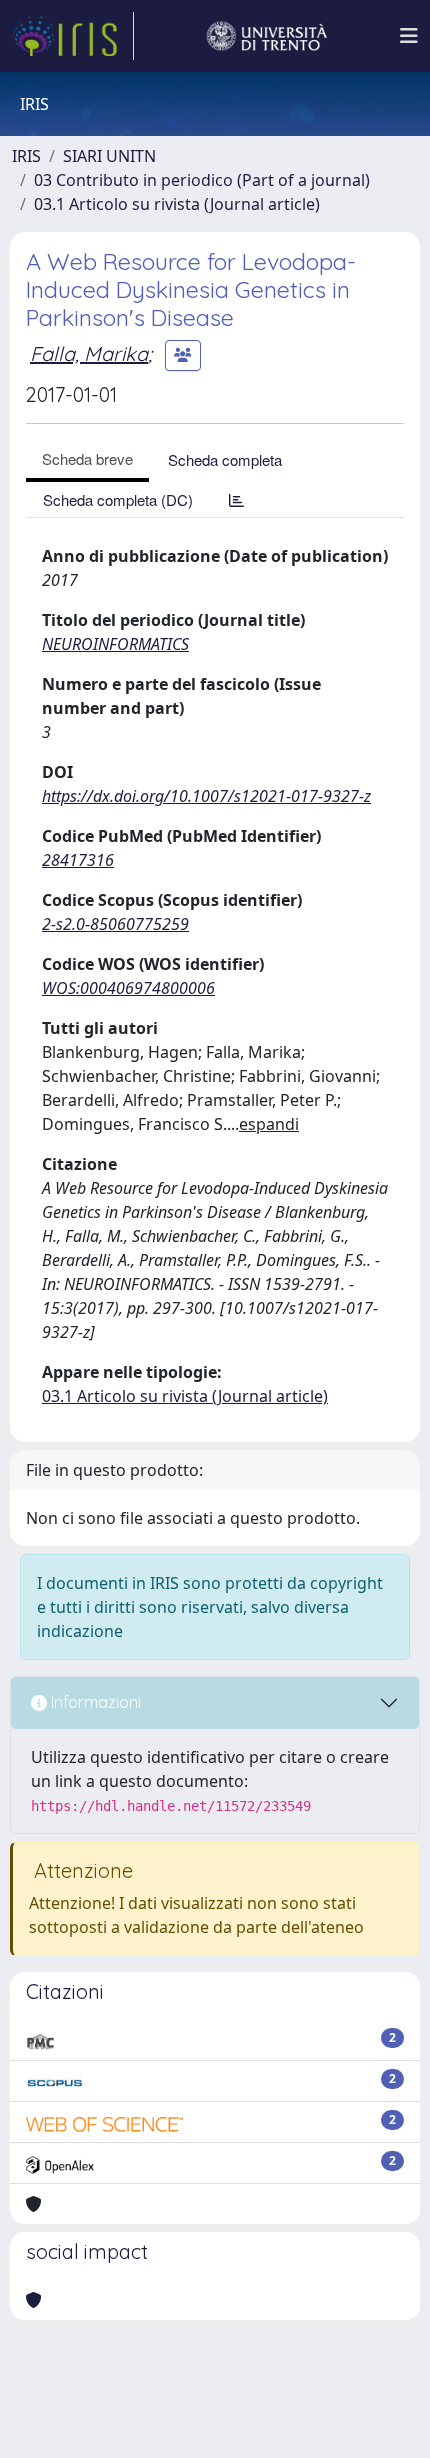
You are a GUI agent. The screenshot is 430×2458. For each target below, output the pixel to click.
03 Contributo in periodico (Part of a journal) (202, 180)
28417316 (78, 860)
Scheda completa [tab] (225, 459)
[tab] (236, 499)
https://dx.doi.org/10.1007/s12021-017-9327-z (206, 796)
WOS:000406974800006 (128, 988)
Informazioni (94, 1702)
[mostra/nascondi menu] (409, 36)
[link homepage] (73, 36)
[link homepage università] (267, 36)
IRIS (26, 156)
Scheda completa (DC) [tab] (118, 499)
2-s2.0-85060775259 (115, 924)
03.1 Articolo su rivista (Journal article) (177, 204)
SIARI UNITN (109, 156)
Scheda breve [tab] (87, 458)
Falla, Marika (89, 353)
